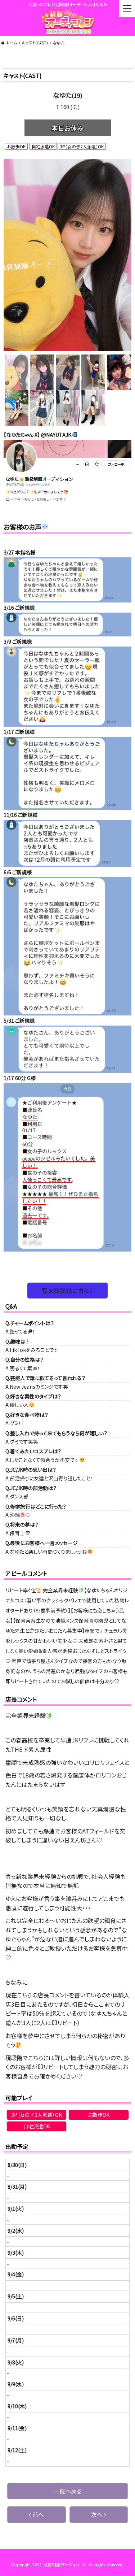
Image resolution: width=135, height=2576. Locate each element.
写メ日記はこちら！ (67, 1291)
